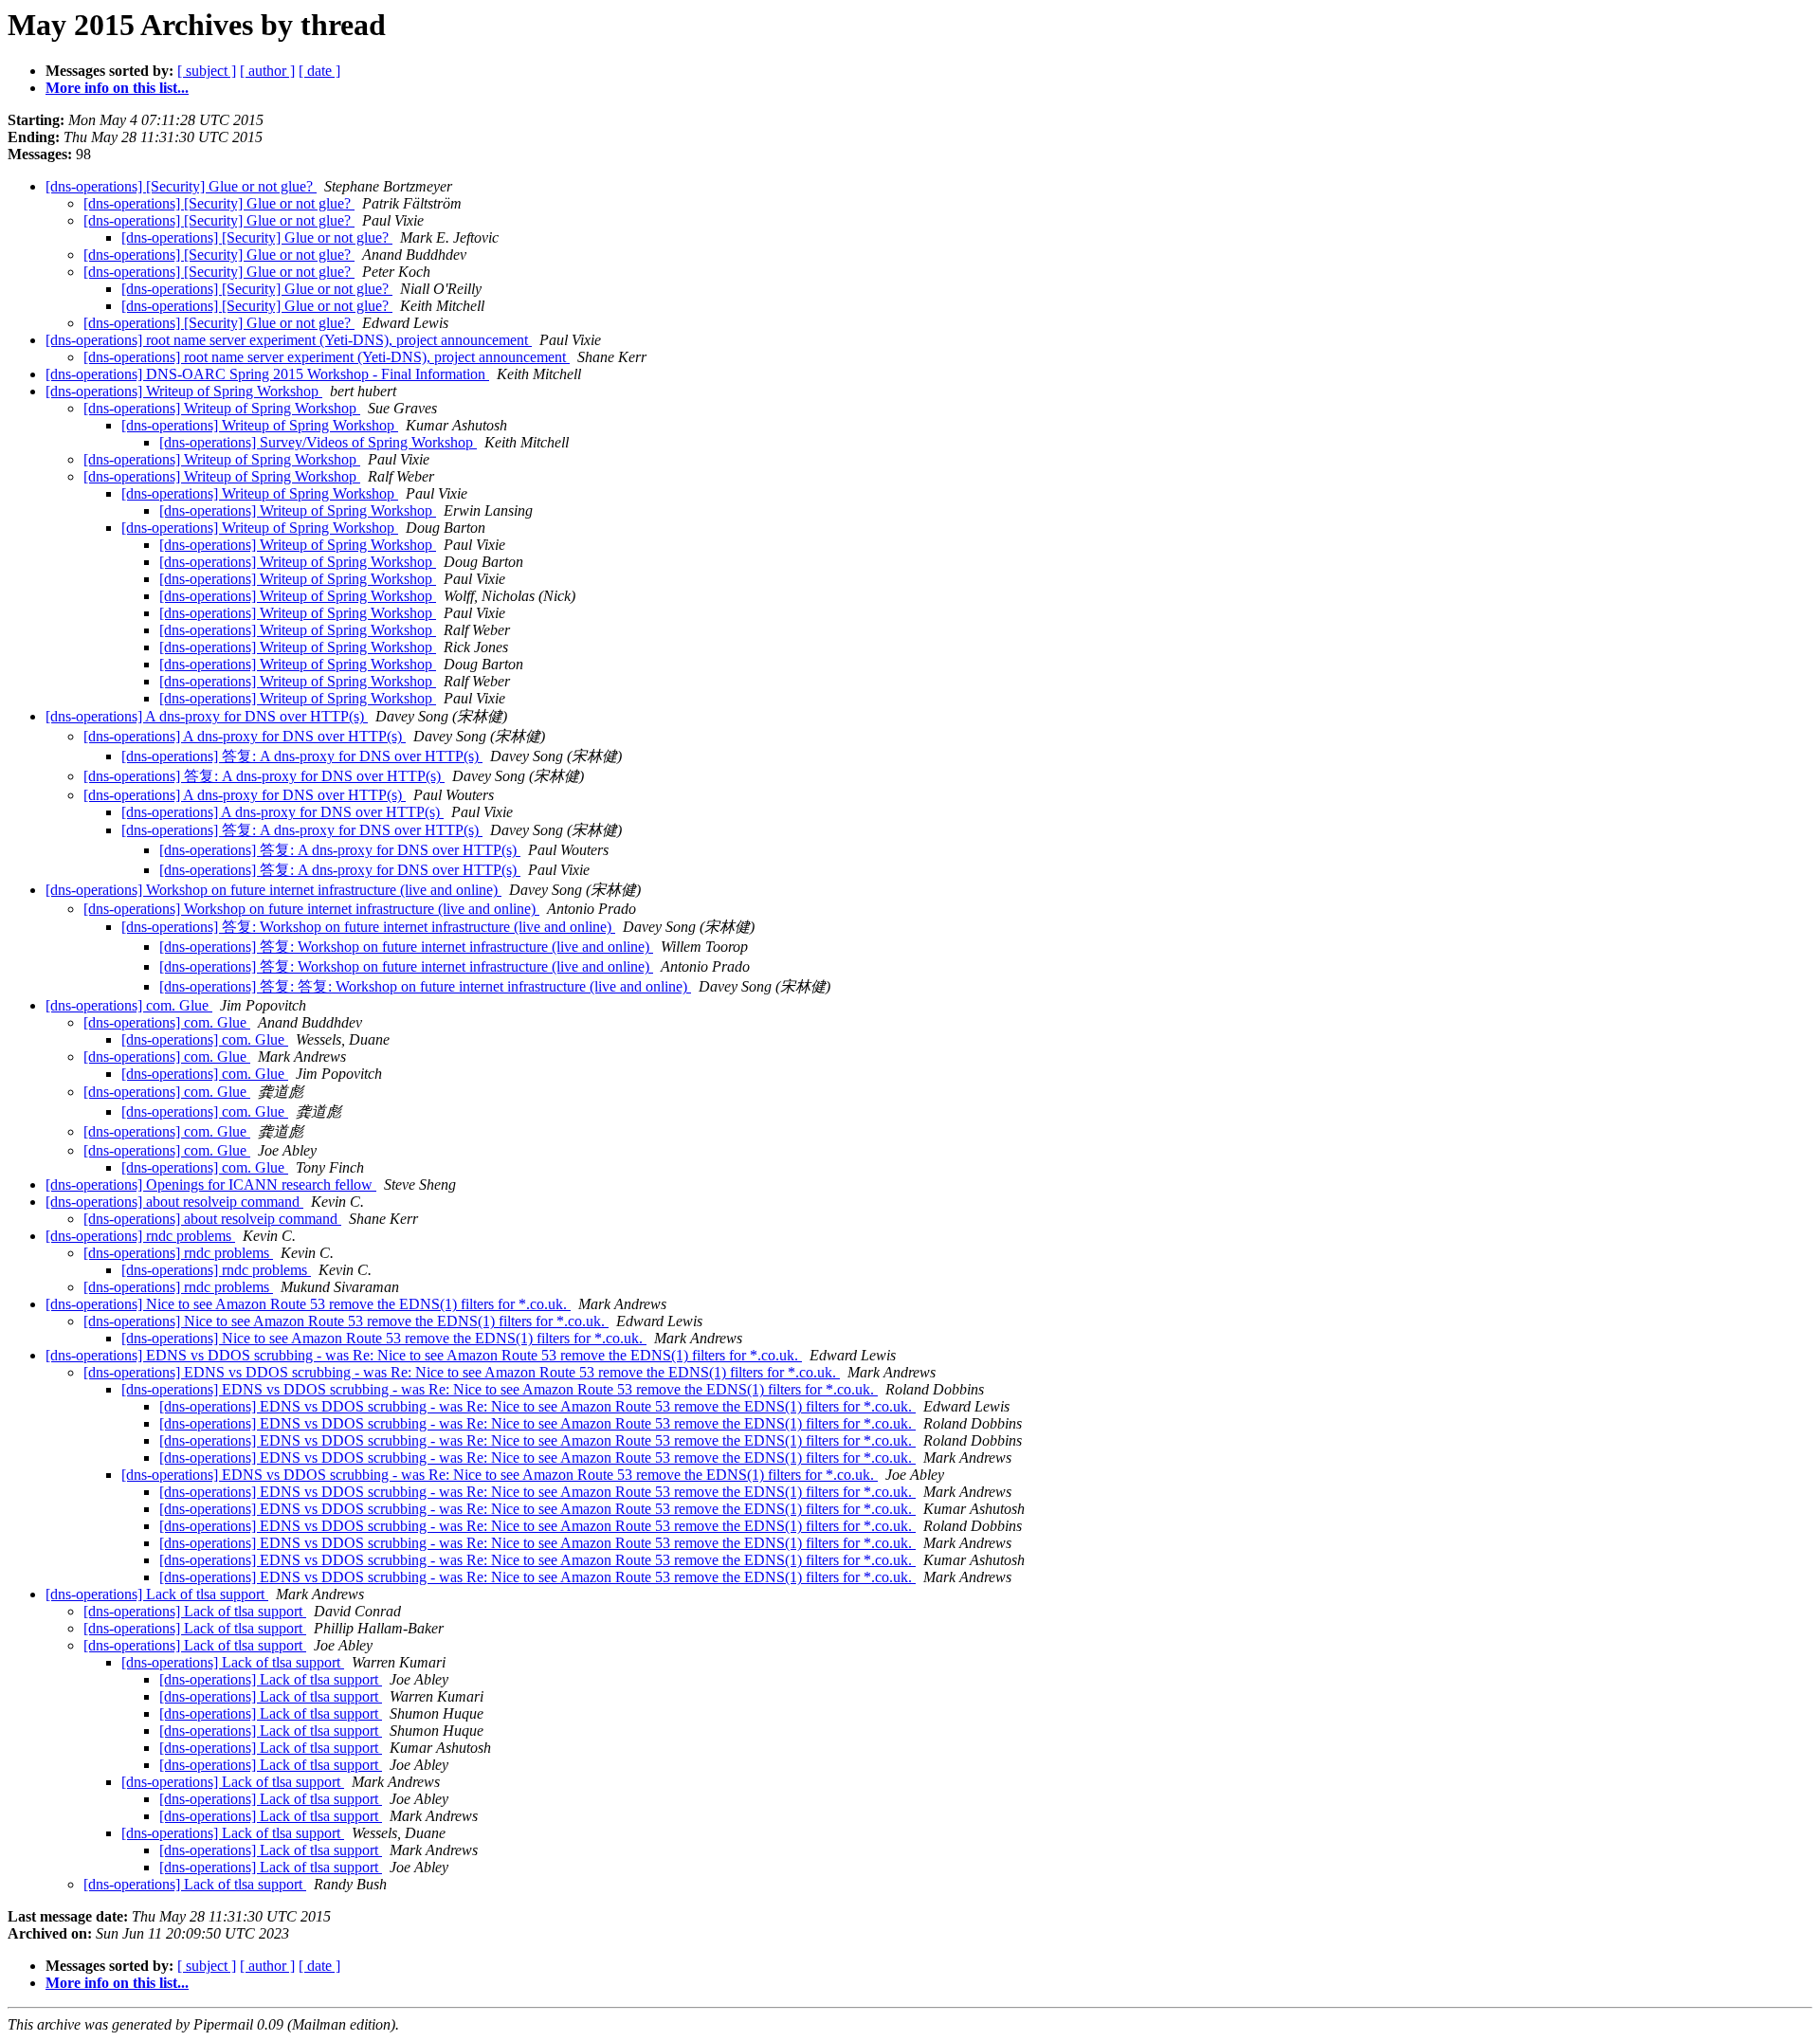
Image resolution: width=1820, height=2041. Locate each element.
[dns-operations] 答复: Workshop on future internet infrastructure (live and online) (368, 927)
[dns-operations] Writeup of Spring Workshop (184, 391)
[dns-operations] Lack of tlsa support (157, 1594)
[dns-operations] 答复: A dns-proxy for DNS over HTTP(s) (302, 756)
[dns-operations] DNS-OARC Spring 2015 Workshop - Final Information (267, 374)
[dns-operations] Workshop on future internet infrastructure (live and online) (273, 890)
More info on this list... (117, 88)
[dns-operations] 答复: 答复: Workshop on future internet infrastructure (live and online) (425, 986)
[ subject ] (207, 71)
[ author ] (267, 71)
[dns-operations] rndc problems (140, 1236)
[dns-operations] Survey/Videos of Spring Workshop (318, 442)
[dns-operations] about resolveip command (174, 1202)
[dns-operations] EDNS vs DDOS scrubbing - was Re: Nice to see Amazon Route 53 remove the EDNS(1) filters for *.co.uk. (424, 1355)
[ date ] (319, 71)
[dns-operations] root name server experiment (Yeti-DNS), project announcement (289, 340)
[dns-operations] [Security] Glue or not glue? (181, 186)
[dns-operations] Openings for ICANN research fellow (211, 1185)
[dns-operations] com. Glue (129, 1005)
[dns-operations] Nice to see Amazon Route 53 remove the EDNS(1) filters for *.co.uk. (308, 1304)
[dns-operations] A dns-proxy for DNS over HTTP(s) (207, 716)
